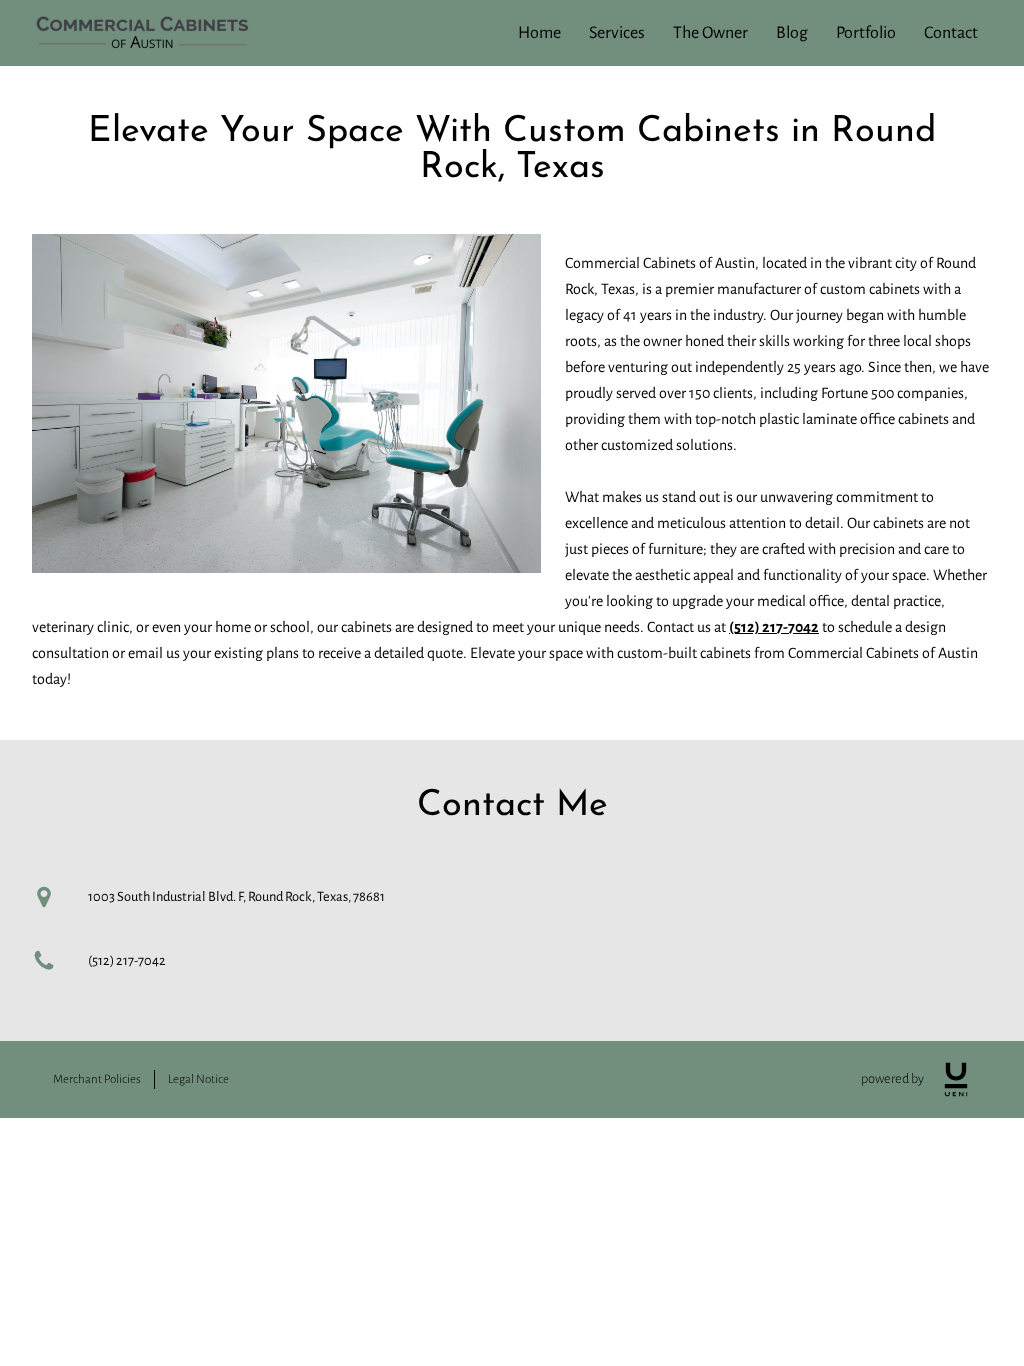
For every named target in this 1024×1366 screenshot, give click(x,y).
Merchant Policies (97, 1079)
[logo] (956, 1079)
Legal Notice (198, 1079)
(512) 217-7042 (774, 627)
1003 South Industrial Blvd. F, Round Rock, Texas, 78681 (236, 896)
